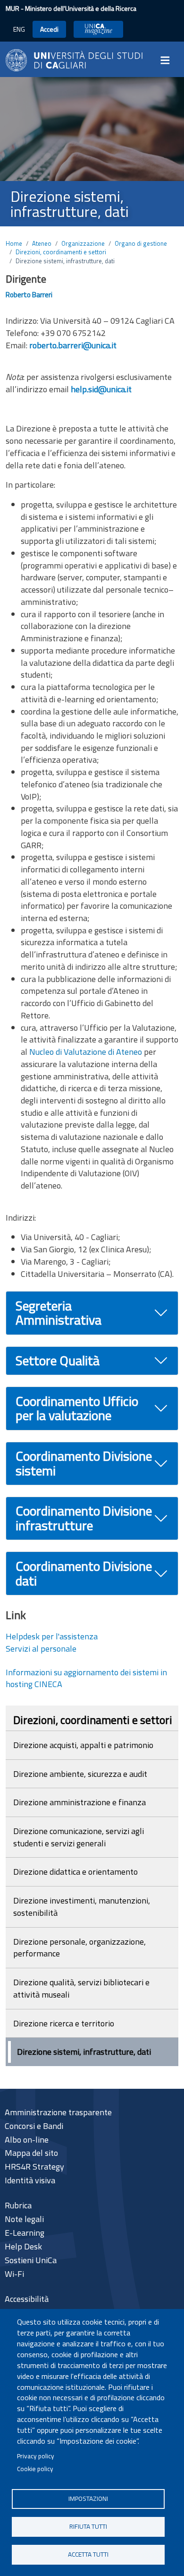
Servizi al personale (41, 1649)
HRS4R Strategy (34, 2167)
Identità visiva (30, 2180)
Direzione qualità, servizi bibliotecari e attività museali (81, 1988)
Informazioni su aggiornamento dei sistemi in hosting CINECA (86, 1678)
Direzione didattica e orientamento (75, 1872)
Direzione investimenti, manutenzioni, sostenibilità (82, 1907)
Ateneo (42, 243)
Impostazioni (88, 2498)
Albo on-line (27, 2140)
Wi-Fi (14, 2274)
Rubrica (18, 2205)
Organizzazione (83, 243)
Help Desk (23, 2246)
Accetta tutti (88, 2554)
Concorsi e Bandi (34, 2126)
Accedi (49, 29)
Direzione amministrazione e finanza (79, 1802)
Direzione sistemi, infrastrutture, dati (84, 2052)
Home (14, 243)
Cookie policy (35, 2469)
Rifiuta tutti (88, 2526)
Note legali (24, 2219)
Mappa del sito (31, 2153)
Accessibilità (27, 2299)
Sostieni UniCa (31, 2260)
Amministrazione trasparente (58, 2112)
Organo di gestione (141, 243)
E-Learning (25, 2233)
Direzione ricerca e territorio (64, 2023)
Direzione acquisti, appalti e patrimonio (83, 1745)
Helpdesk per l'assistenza (52, 1636)
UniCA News (98, 29)
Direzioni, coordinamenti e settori (61, 252)
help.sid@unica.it (101, 389)
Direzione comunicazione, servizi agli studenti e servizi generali (79, 1837)
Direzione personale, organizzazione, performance (79, 1948)
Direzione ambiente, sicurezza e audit (80, 1774)
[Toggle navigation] (168, 60)
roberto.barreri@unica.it (73, 345)
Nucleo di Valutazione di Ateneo (86, 1052)
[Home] (74, 59)
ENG (19, 29)
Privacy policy (36, 2456)
